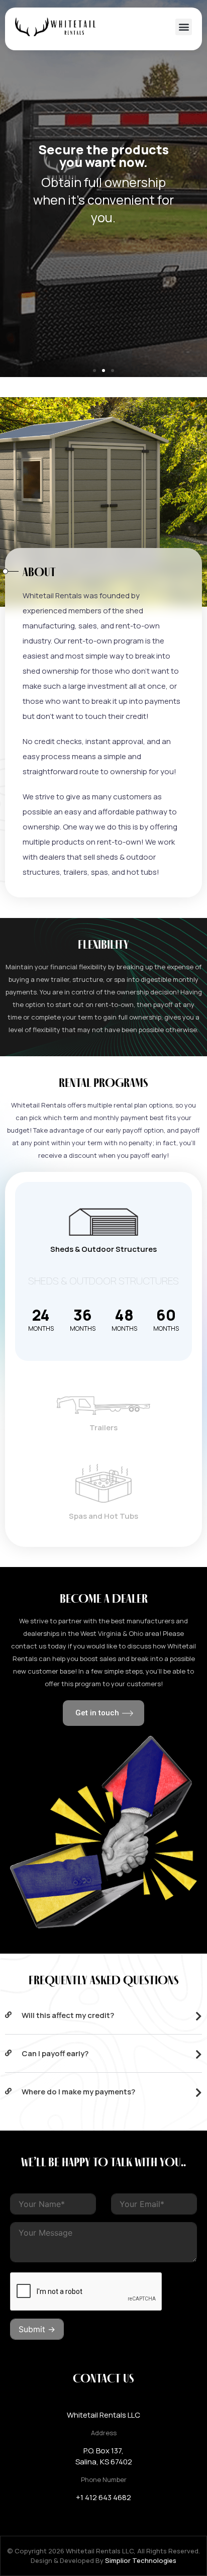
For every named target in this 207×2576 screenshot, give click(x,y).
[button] (184, 27)
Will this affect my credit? (68, 2015)
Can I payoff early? (55, 2053)
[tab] (103, 1226)
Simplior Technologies (141, 2560)
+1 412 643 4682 (103, 2497)
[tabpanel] (103, 1315)
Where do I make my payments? (78, 2092)
